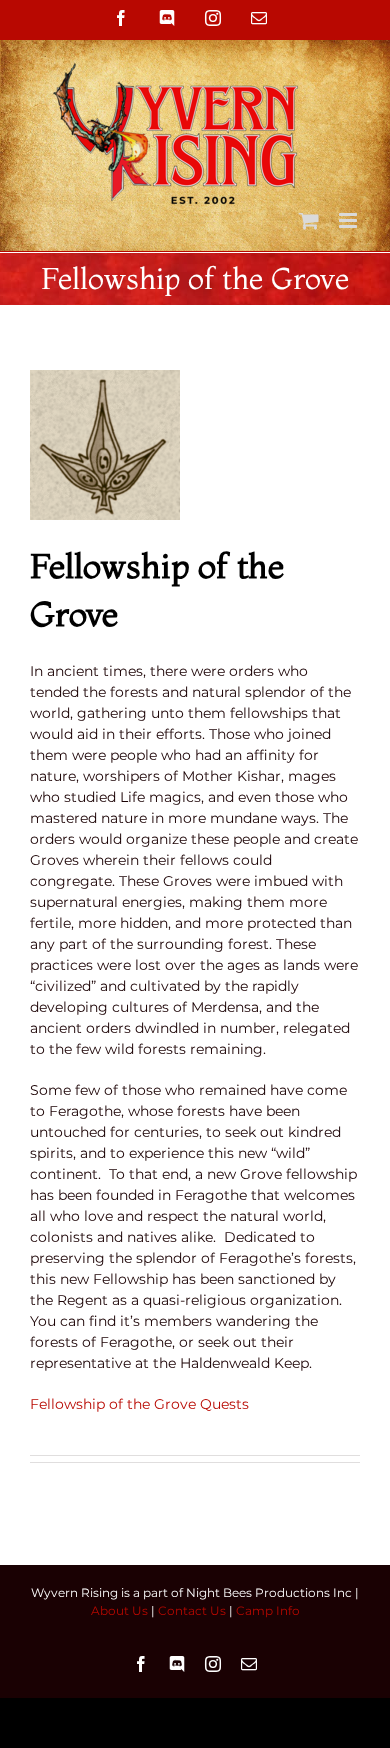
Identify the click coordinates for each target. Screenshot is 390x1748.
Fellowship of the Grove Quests (139, 1404)
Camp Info (268, 1610)
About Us (119, 1610)
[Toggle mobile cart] (309, 220)
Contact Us (192, 1610)
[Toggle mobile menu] (349, 220)
